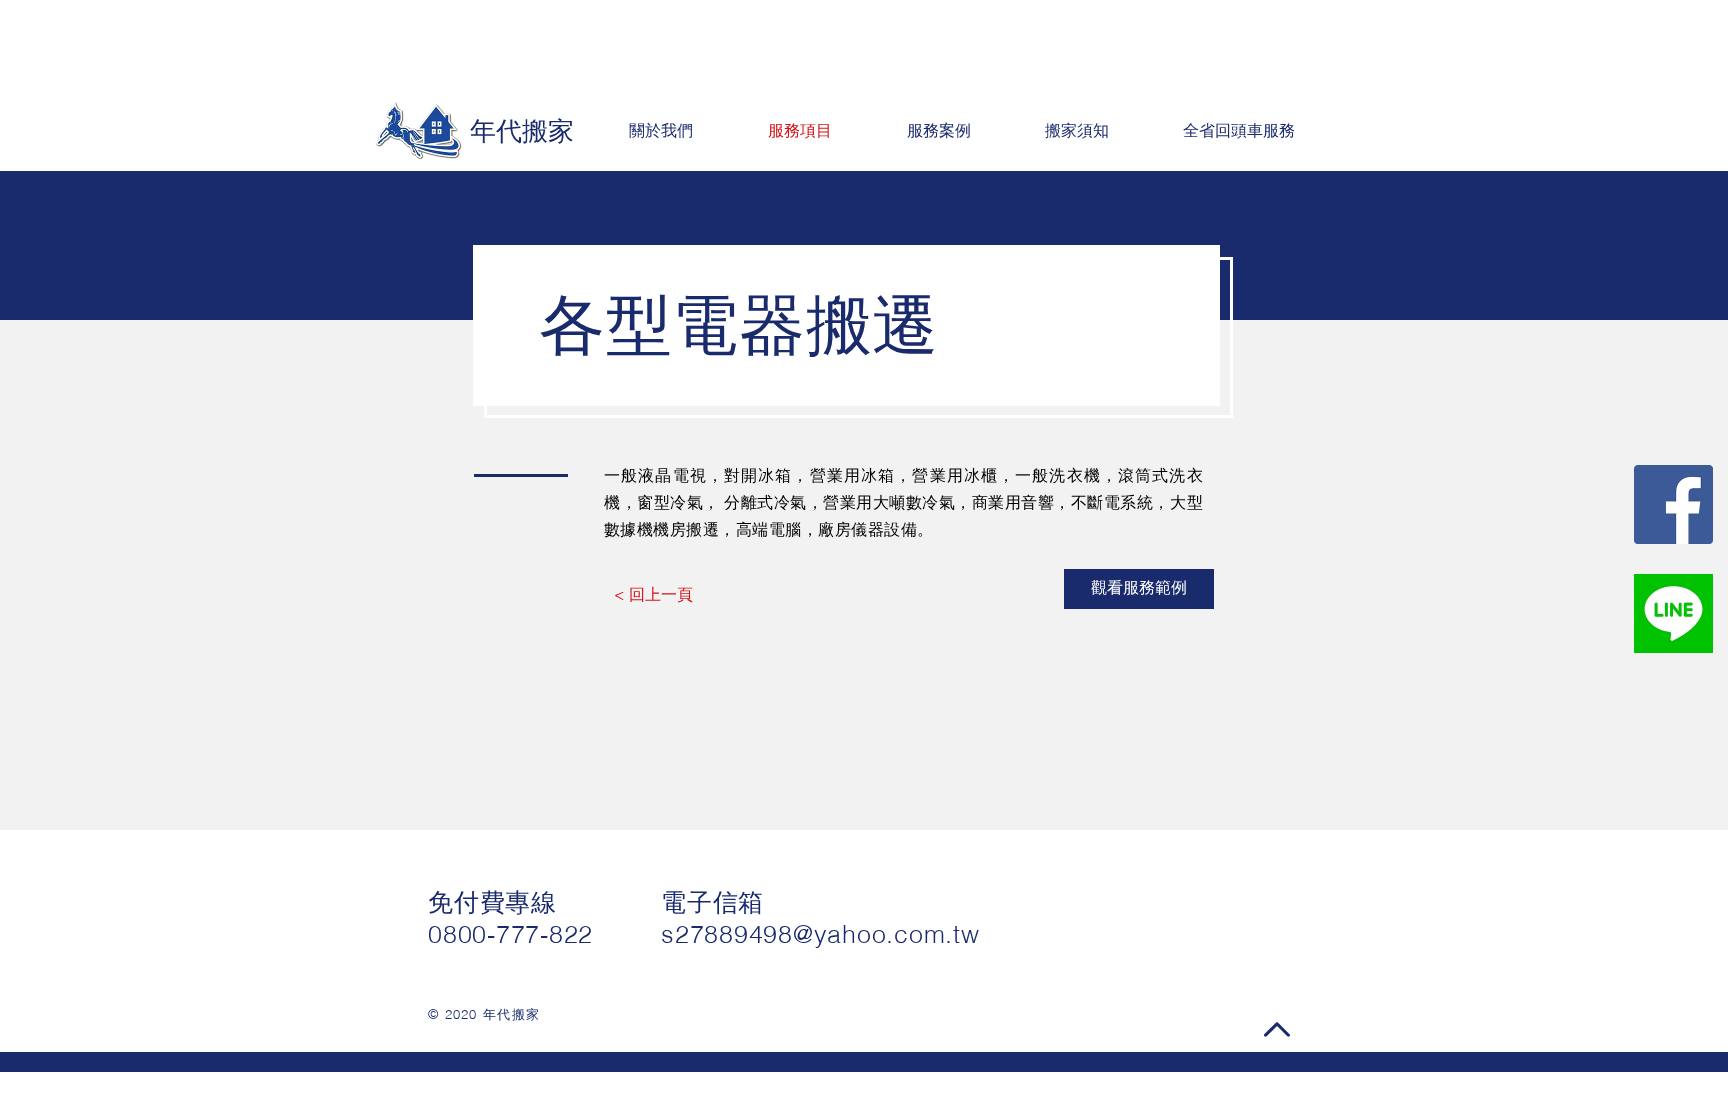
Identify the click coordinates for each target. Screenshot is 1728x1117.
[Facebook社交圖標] (1673, 504)
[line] (1673, 613)
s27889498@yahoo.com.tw (820, 934)
